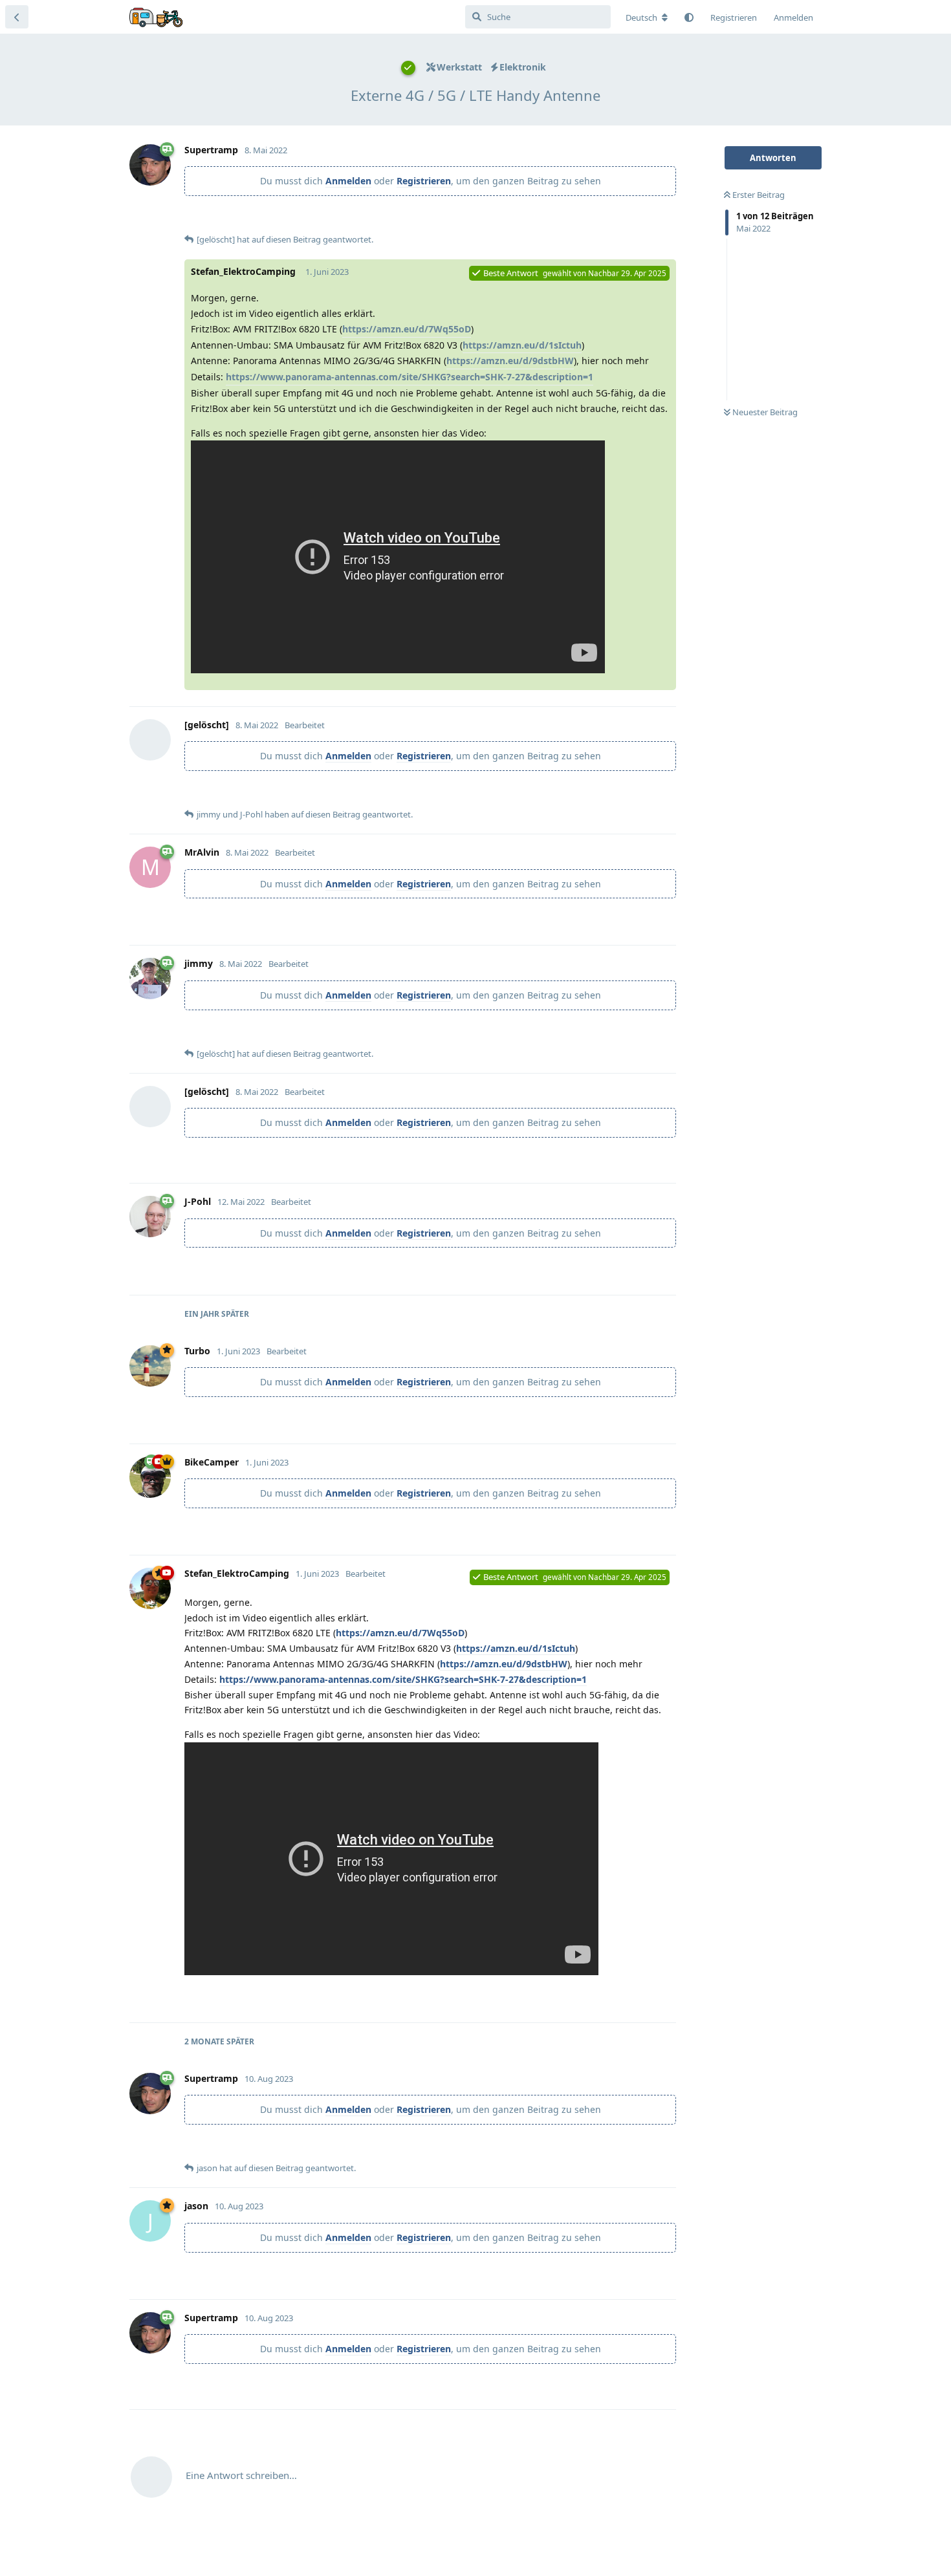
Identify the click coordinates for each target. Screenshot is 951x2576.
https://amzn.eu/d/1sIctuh (522, 345)
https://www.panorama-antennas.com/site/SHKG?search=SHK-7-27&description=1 (410, 377)
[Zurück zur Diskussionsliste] (17, 17)
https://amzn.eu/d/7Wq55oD (407, 329)
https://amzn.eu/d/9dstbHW (510, 361)
